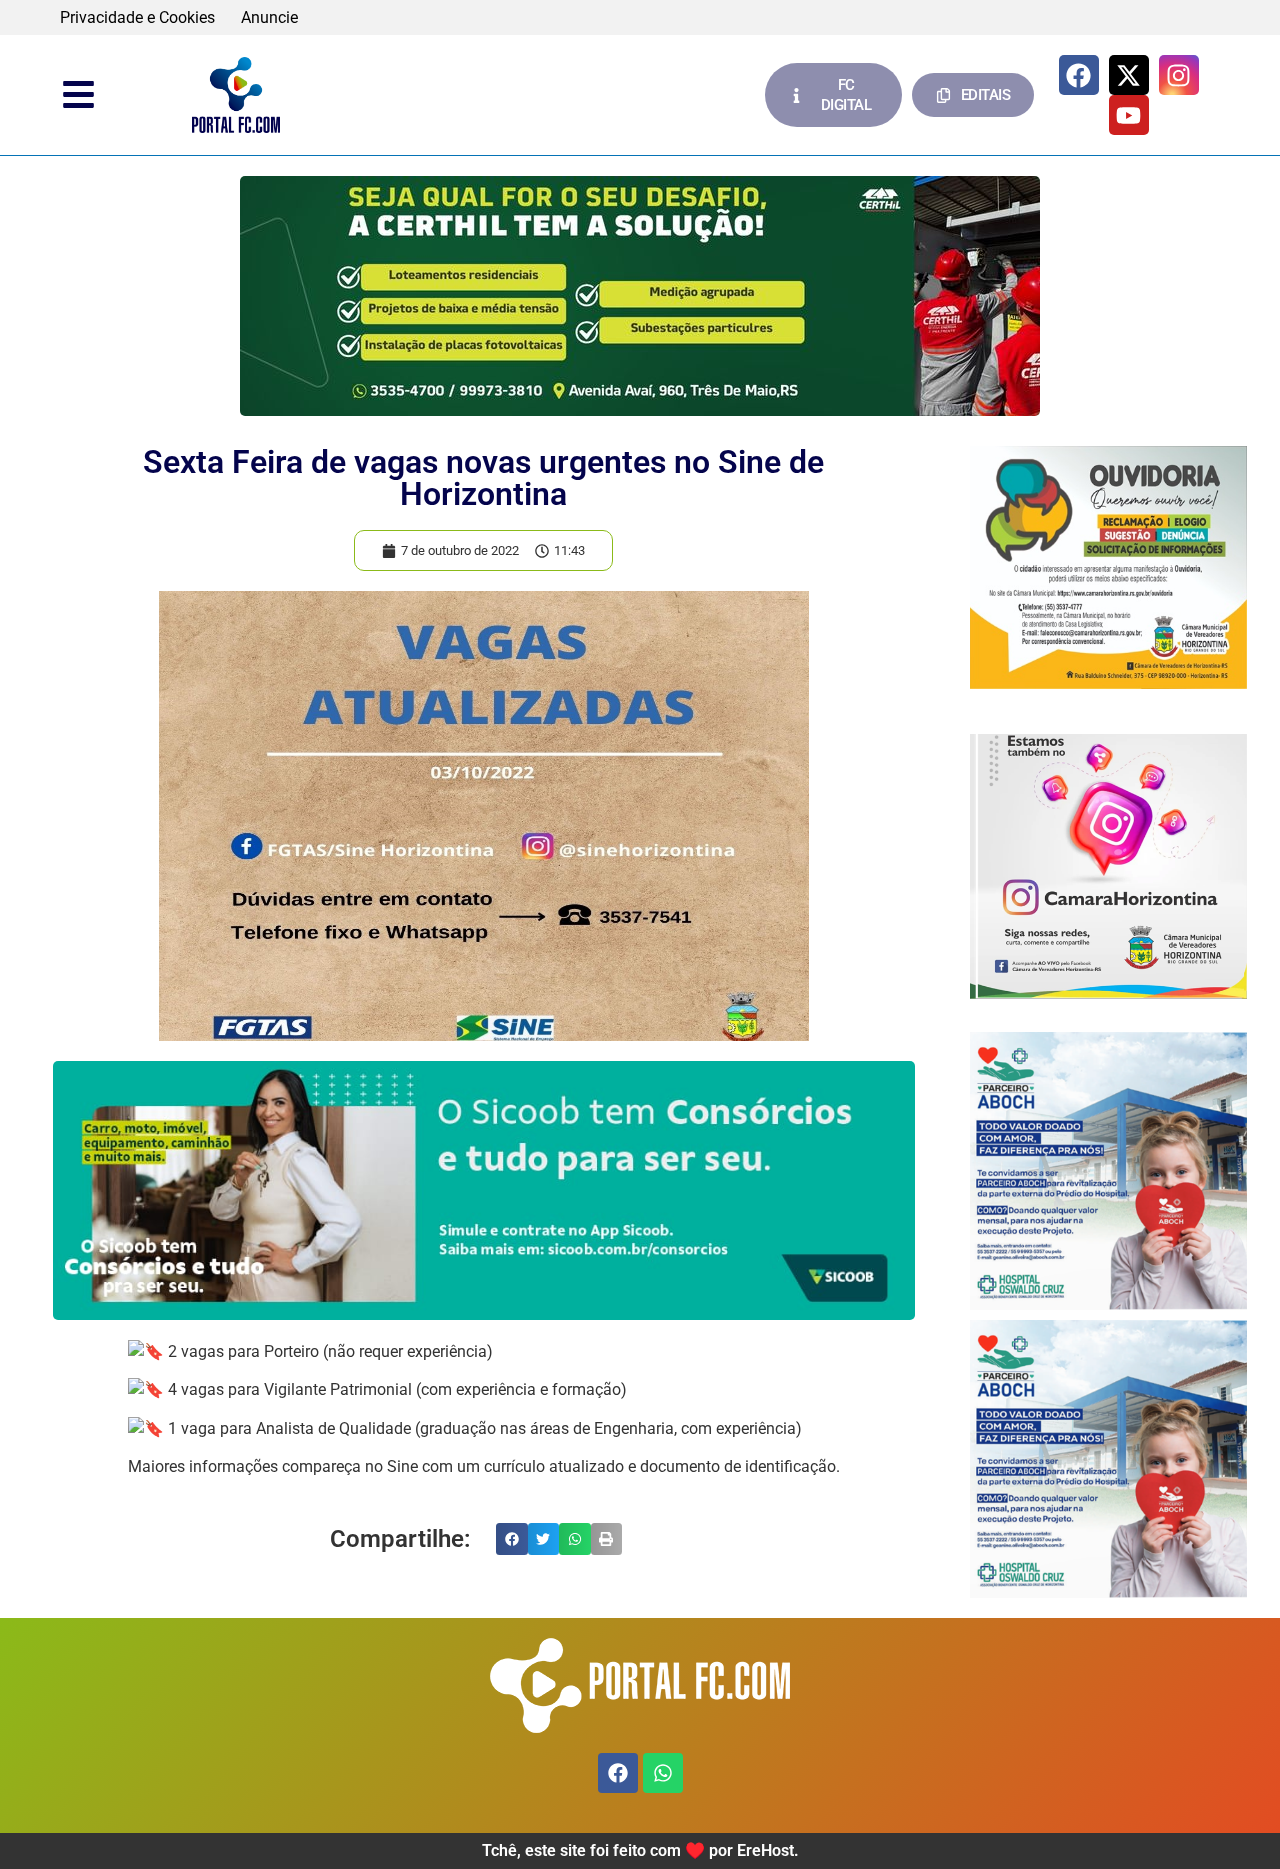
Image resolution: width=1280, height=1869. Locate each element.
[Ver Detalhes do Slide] (640, 296)
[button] (512, 1539)
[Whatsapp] (663, 1773)
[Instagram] (1179, 75)
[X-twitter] (1129, 75)
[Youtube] (1129, 115)
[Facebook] (1079, 75)
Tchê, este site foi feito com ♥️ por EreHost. (640, 1850)
